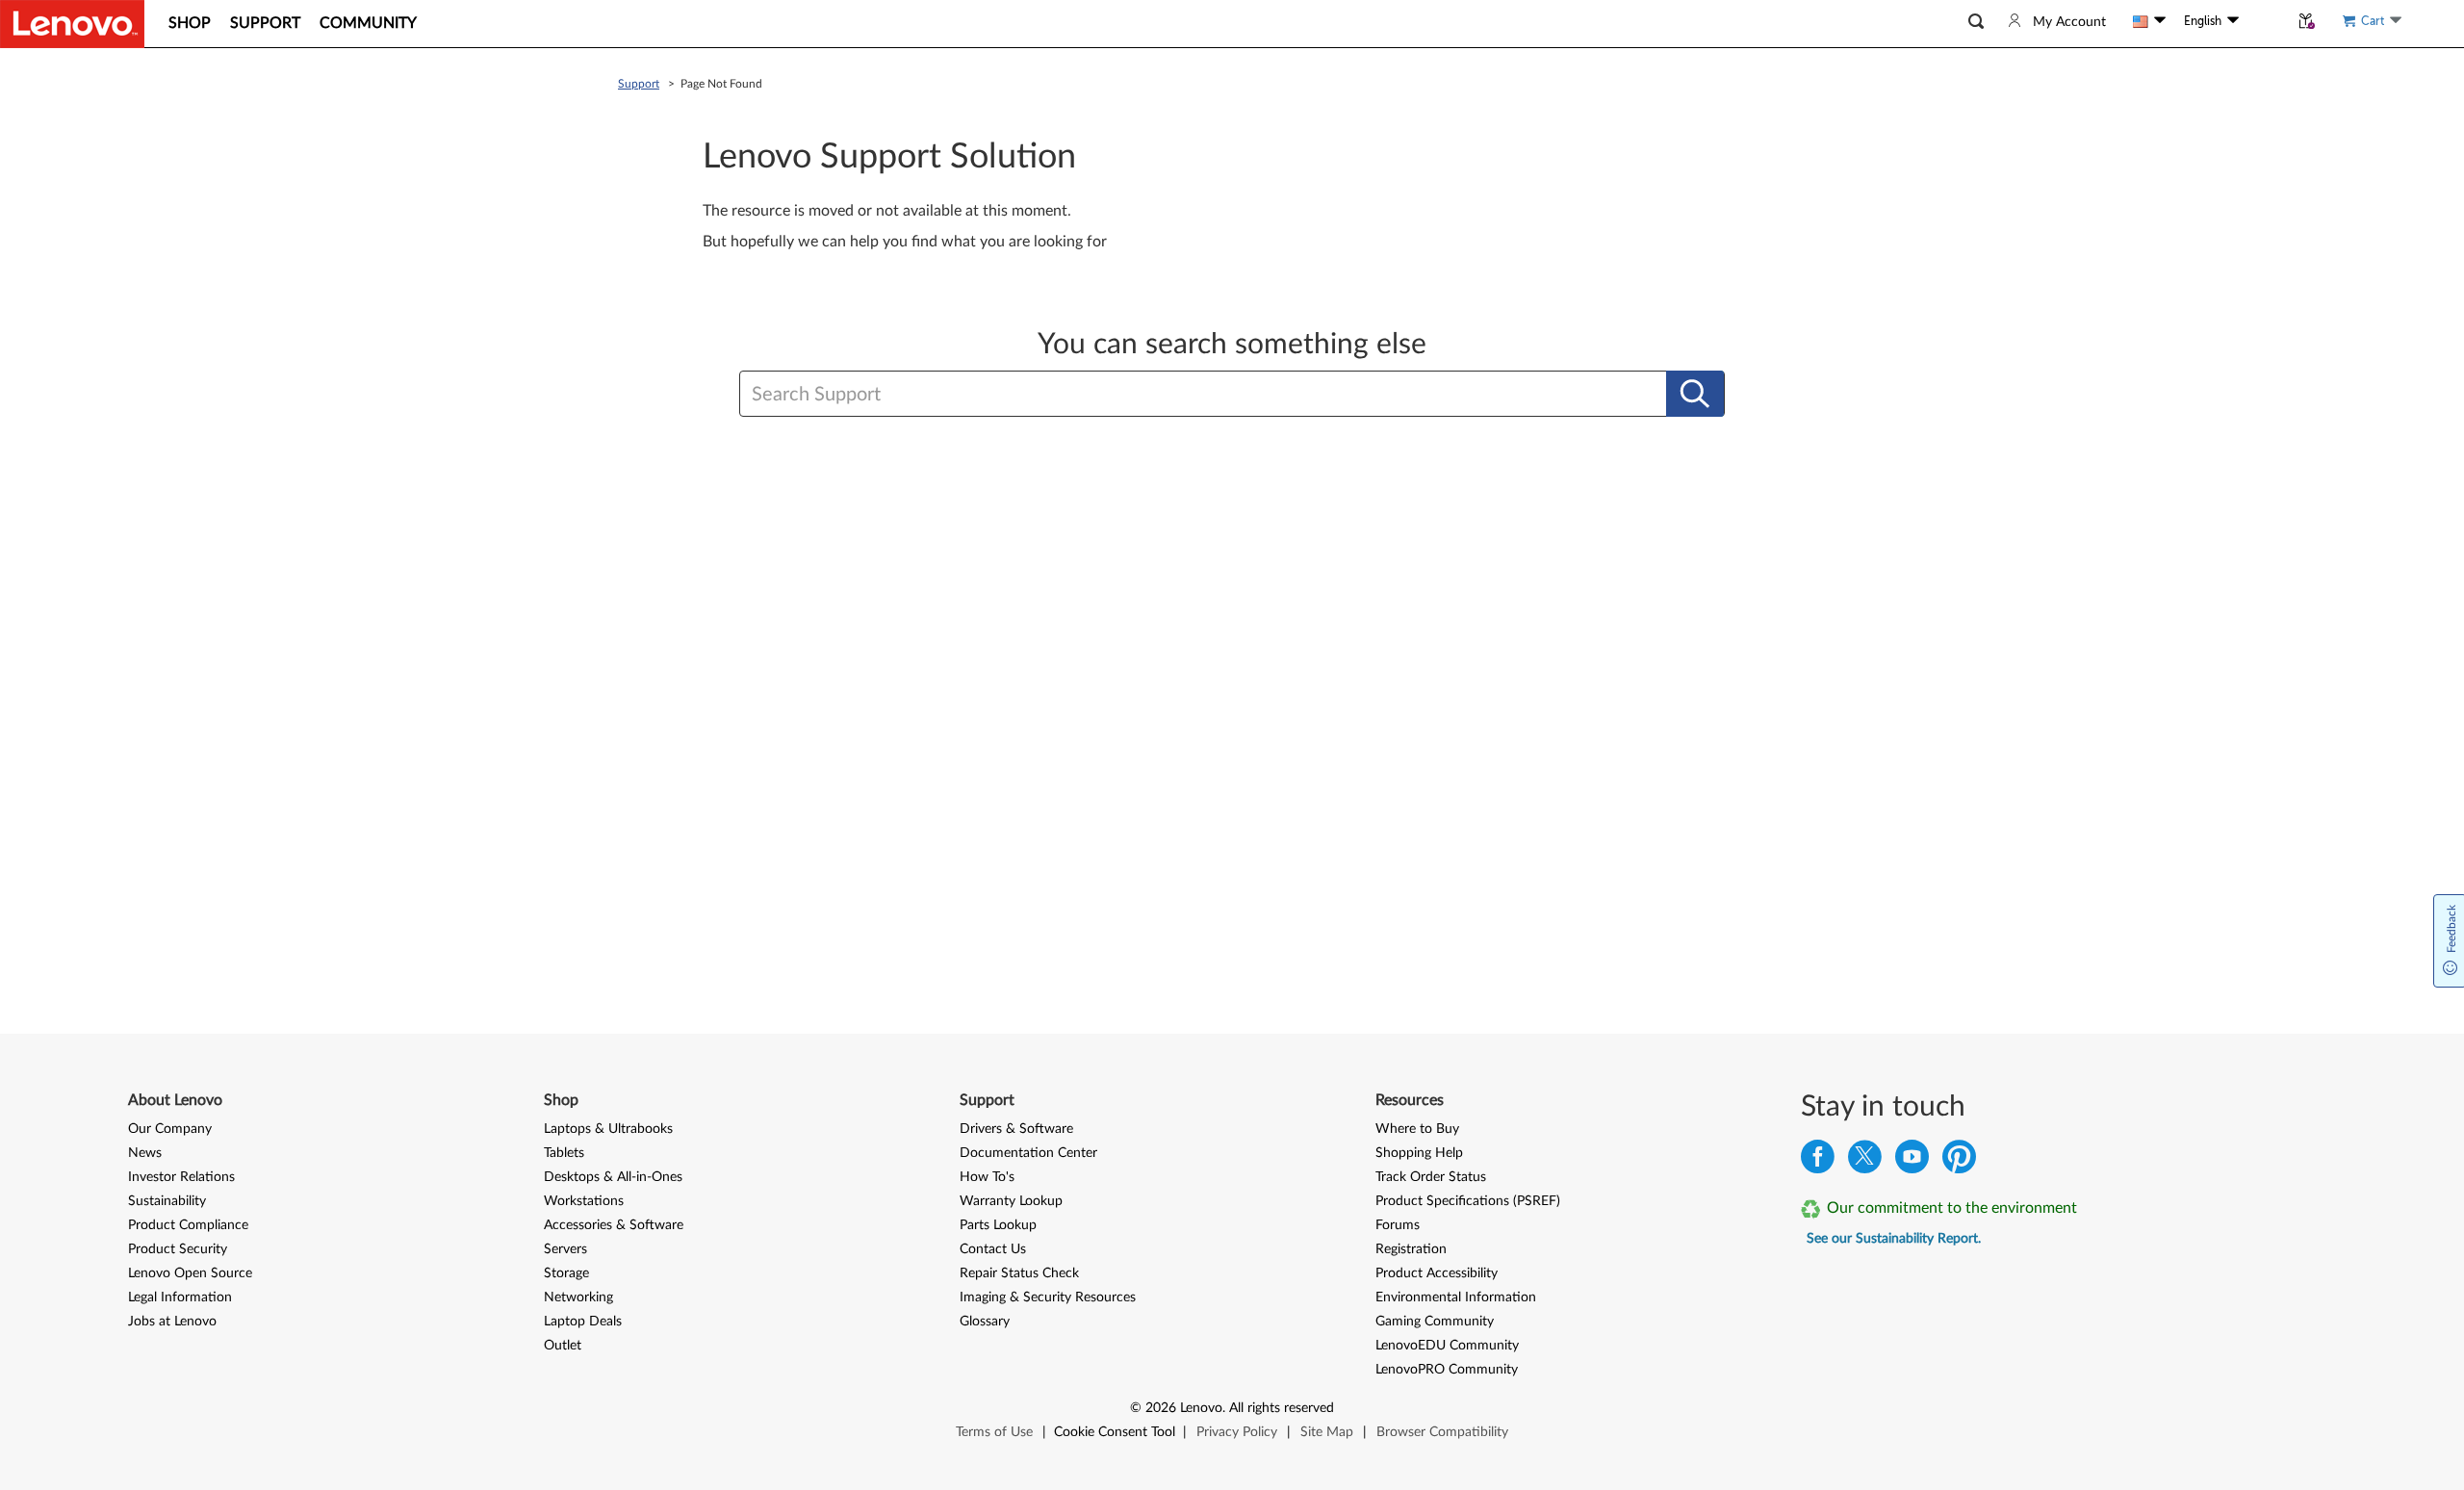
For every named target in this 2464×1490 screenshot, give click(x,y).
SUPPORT (265, 23)
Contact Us (993, 1249)
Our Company (170, 1129)
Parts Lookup (998, 1225)
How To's (987, 1177)
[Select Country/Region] (2149, 21)
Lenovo (1201, 1408)
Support (639, 84)
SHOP (190, 23)
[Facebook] (1818, 1161)
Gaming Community (1435, 1322)
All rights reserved (1282, 1408)
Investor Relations (181, 1177)
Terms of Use (994, 1432)
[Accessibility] (2264, 21)
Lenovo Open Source (190, 1273)
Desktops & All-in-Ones (613, 1177)
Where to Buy (1417, 1129)
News (145, 1153)
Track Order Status (1431, 1177)
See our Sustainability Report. (1894, 1239)
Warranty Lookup (1011, 1201)
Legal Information (180, 1297)
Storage (566, 1273)
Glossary (985, 1322)
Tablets (564, 1153)
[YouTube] (1912, 1161)
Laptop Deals (583, 1322)
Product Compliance (188, 1225)
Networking (578, 1297)
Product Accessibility (1437, 1273)
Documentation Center (1028, 1153)
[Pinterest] (1959, 1161)
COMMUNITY (368, 23)
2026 (1161, 1408)
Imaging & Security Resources (1048, 1297)
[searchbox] (1139, 395)
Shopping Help (1419, 1153)
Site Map (1327, 1432)
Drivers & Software (1016, 1129)
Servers (565, 1249)
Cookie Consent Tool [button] (1115, 1432)
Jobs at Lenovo (172, 1322)
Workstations (584, 1201)
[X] (1865, 1161)
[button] (1976, 22)
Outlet (563, 1346)
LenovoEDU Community (1447, 1346)
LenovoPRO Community (1447, 1370)
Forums (1398, 1225)
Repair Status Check (1019, 1273)
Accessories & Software (614, 1225)
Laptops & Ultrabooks (608, 1129)
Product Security (178, 1249)
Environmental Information (1456, 1297)
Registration (1411, 1249)
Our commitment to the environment (1952, 1208)
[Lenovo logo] (72, 24)
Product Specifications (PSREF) (1468, 1201)
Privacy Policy (1237, 1432)
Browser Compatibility (1442, 1432)
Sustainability (167, 1201)
